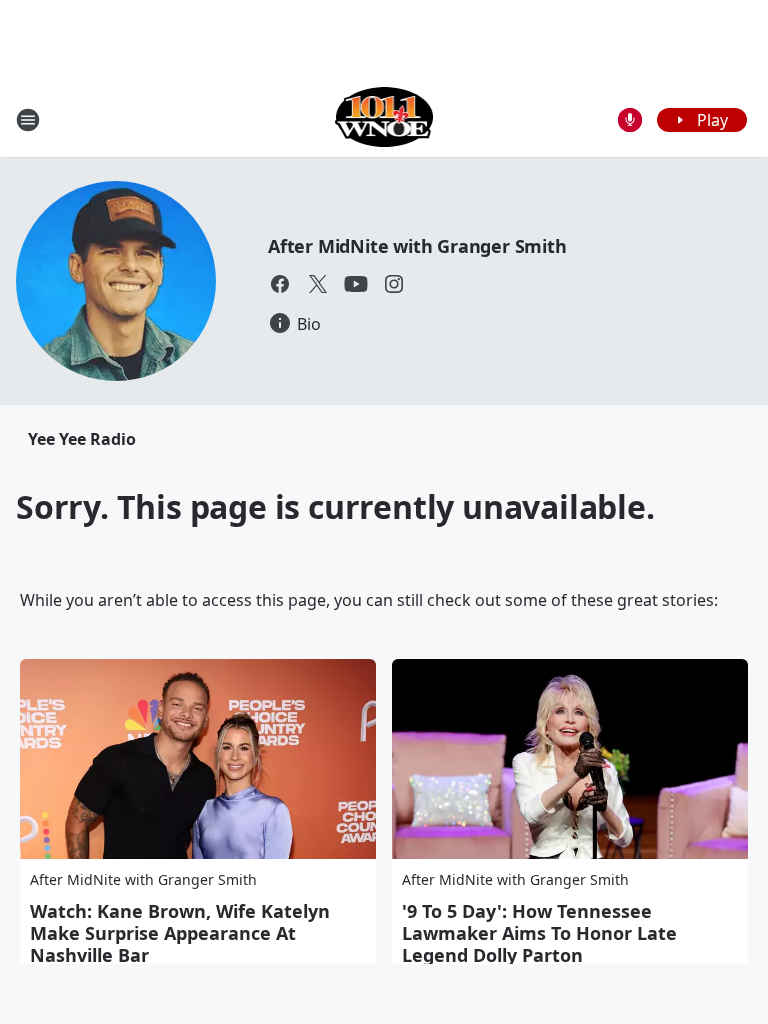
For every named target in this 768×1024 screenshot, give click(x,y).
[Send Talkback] (630, 120)
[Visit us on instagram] (394, 284)
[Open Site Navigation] (28, 120)
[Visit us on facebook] (280, 284)
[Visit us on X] (318, 284)
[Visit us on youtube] (356, 284)
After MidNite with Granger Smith (417, 246)
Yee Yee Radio (82, 439)
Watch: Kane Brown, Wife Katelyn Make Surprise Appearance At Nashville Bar (180, 933)
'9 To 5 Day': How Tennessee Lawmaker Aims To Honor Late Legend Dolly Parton (539, 933)
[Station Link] (384, 119)
